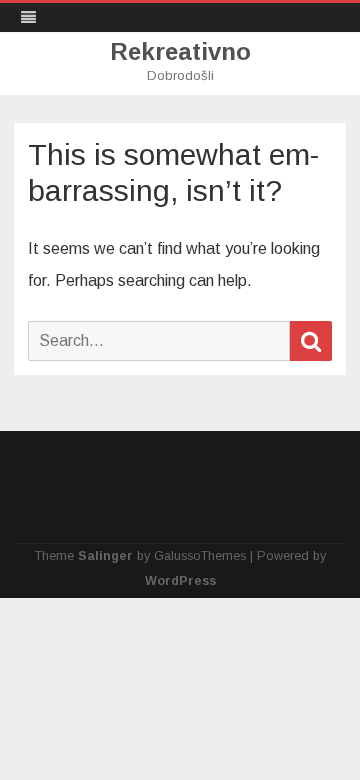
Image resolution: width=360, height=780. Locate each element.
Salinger (105, 556)
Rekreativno (180, 52)
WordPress (180, 581)
